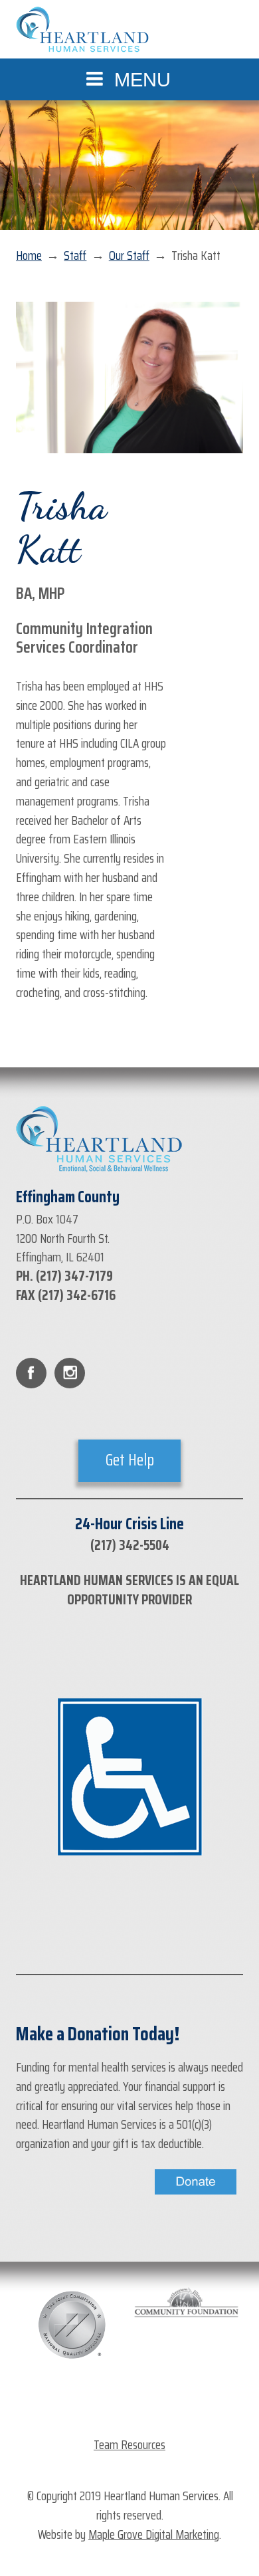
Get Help (130, 1460)
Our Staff (129, 256)
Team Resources (129, 2444)
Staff (75, 256)
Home (29, 256)
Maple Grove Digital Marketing (154, 2534)
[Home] (82, 30)
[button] (129, 79)
